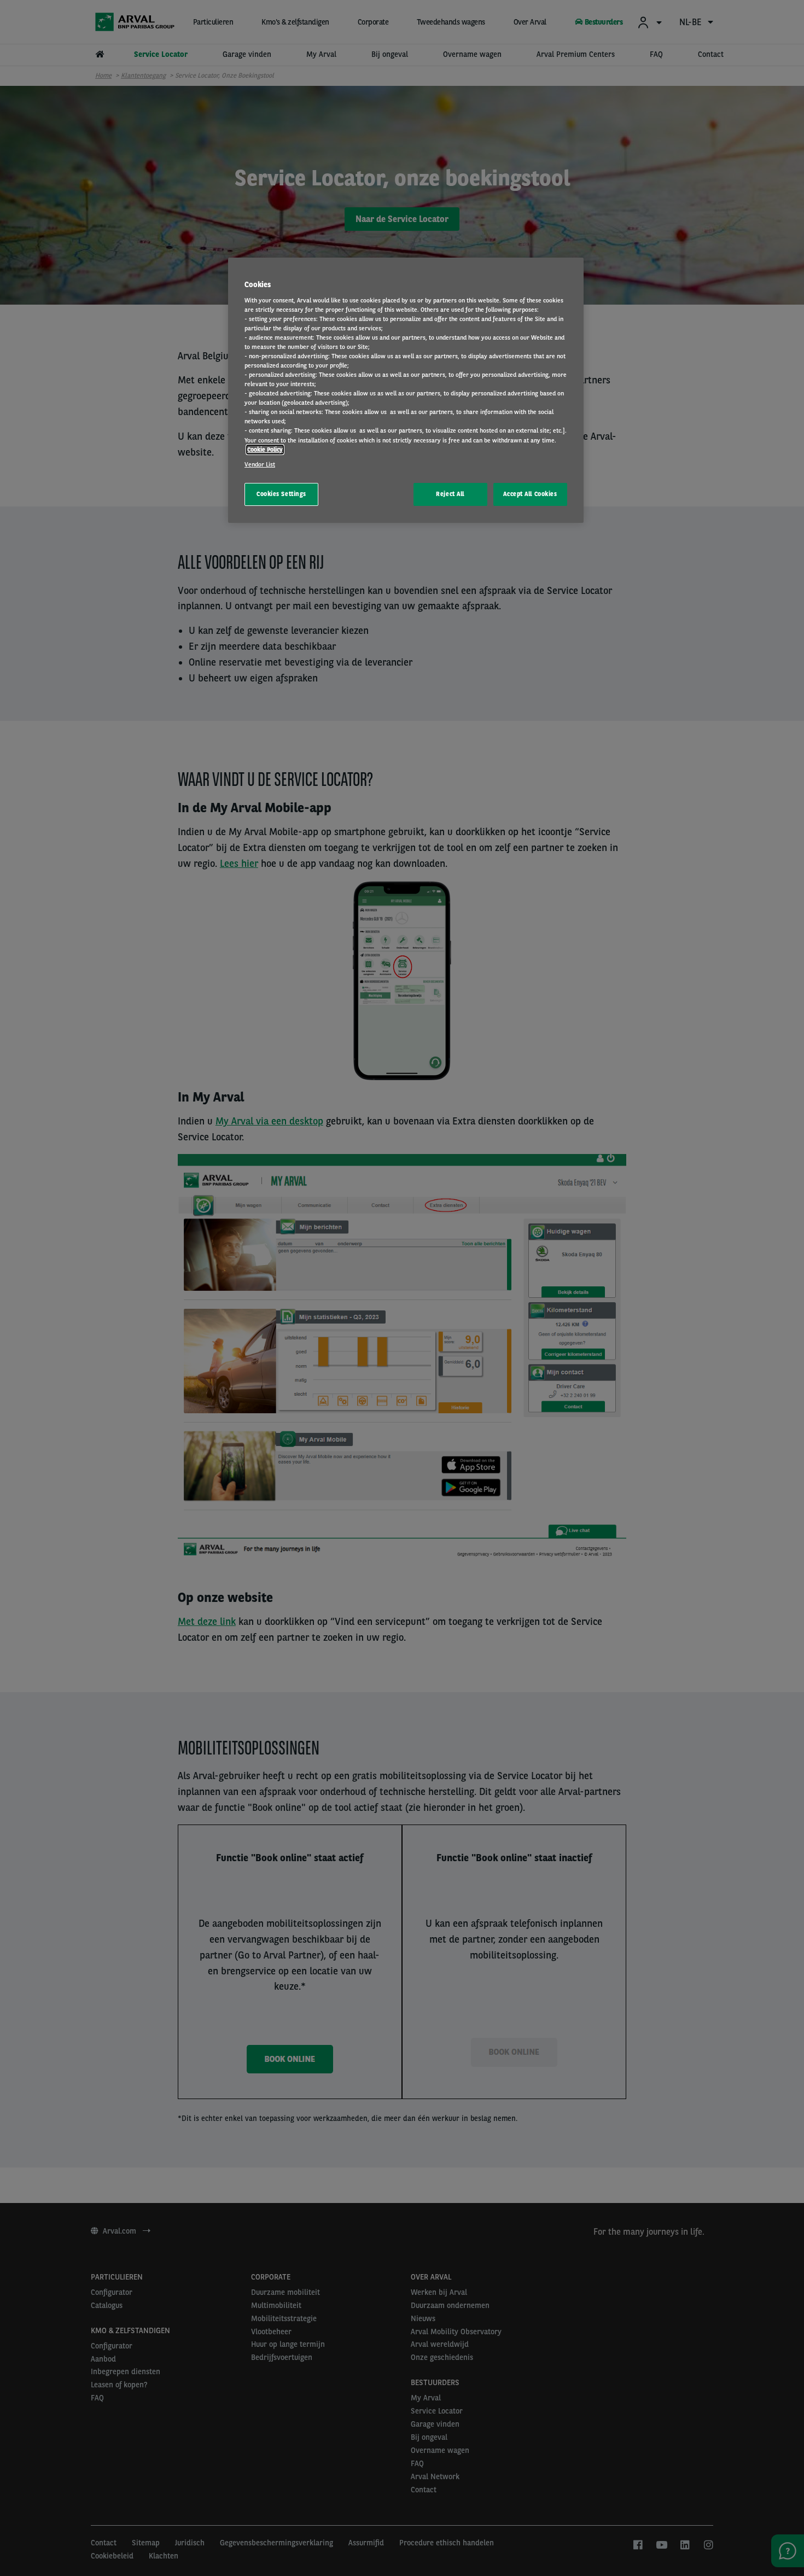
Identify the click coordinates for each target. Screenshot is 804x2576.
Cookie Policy (265, 450)
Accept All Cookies (530, 494)
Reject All (450, 494)
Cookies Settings (281, 494)
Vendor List (260, 464)
